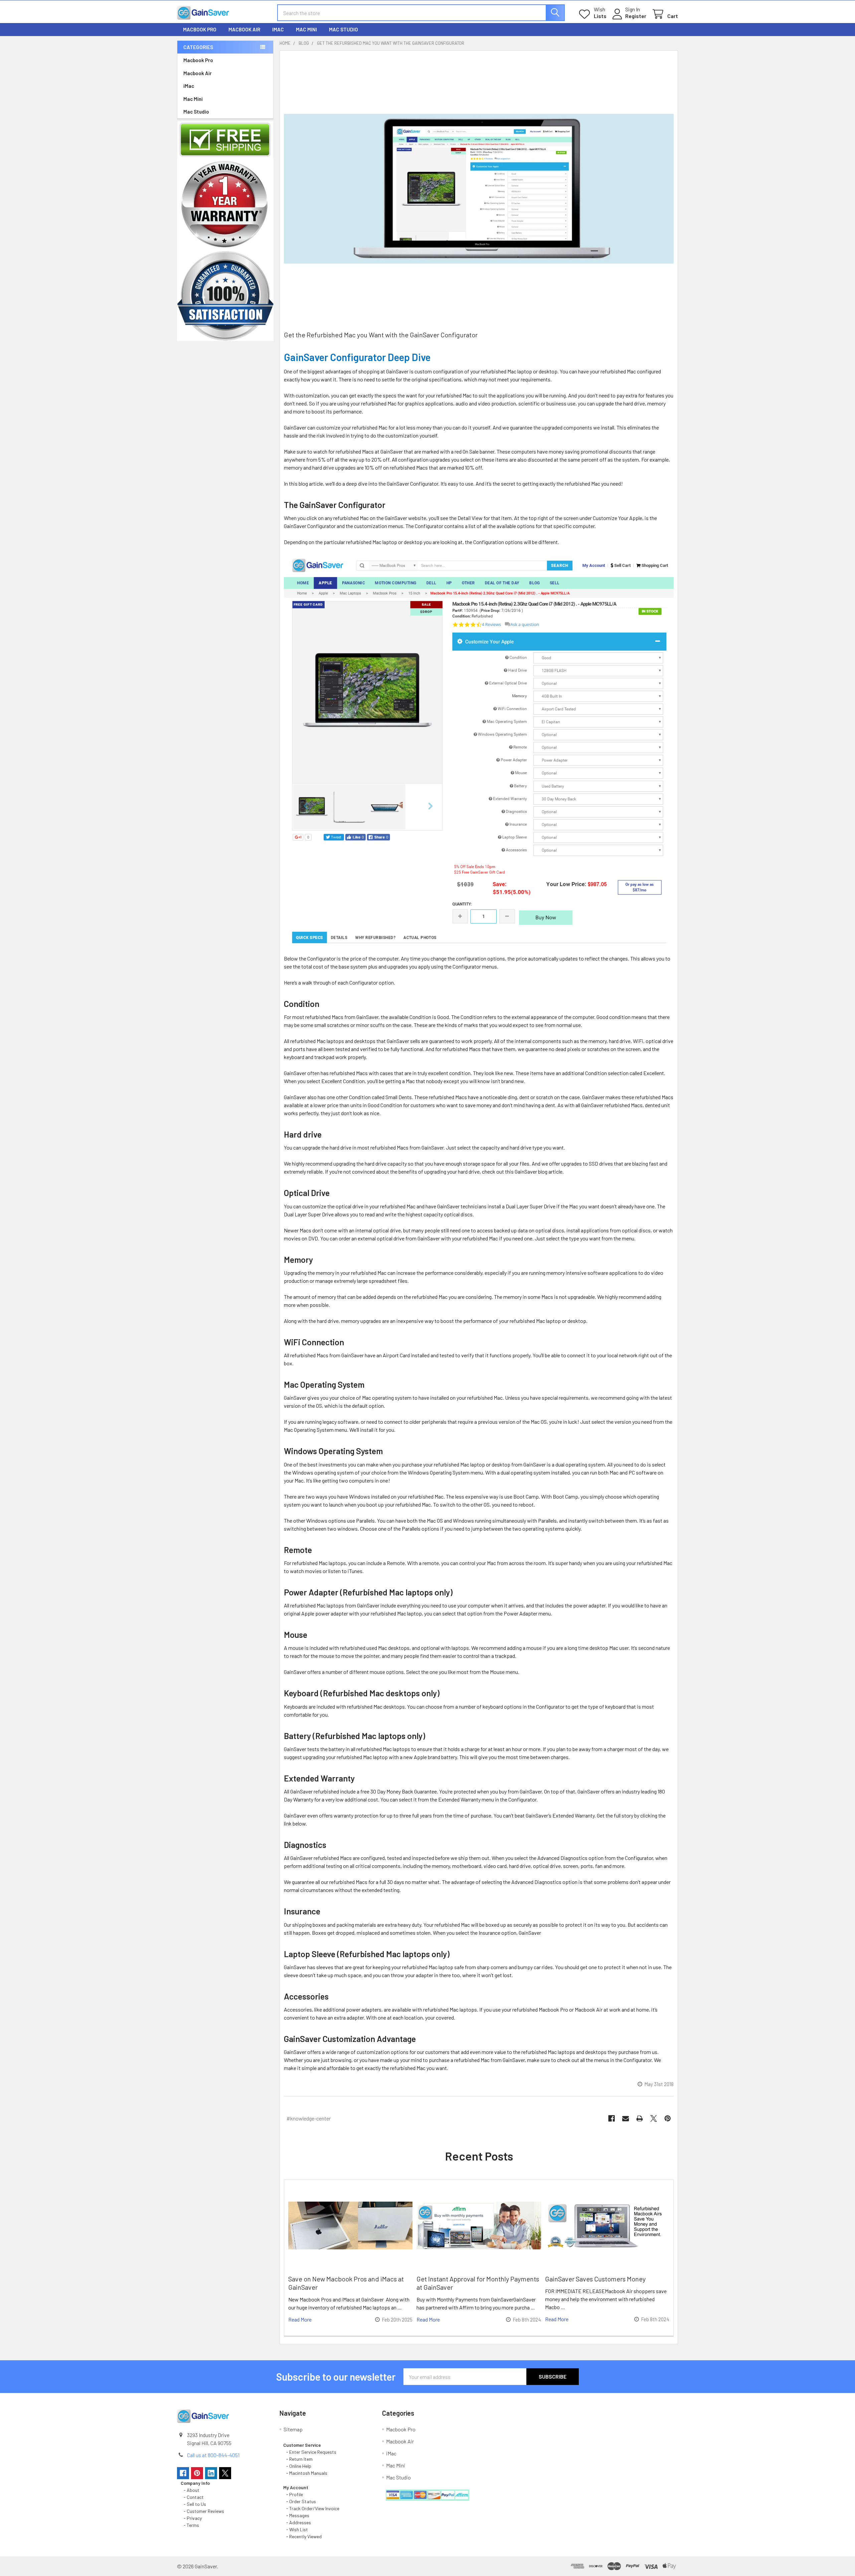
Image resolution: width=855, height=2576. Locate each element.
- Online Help (298, 2466)
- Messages (296, 2515)
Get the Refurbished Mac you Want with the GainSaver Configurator (381, 335)
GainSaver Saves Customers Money (595, 2279)
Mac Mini (306, 29)
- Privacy (191, 2518)
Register (636, 16)
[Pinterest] (668, 2118)
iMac (278, 29)
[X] (654, 2118)
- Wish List (296, 2529)
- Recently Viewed (302, 2536)
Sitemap (293, 2429)
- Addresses (297, 2522)
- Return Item (298, 2459)
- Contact (192, 2497)
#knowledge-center (309, 2118)
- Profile (294, 2494)
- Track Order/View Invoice (311, 2508)
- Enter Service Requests (310, 2452)
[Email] (626, 2118)
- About (190, 2490)
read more (300, 2319)
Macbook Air (244, 29)
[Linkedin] (211, 2473)
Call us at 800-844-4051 (213, 2455)
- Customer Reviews (202, 2511)
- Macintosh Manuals (305, 2473)
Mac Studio (344, 29)
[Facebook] (612, 2118)
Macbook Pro (200, 29)
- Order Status (300, 2501)
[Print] (640, 2118)
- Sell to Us (193, 2504)
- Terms (190, 2525)
